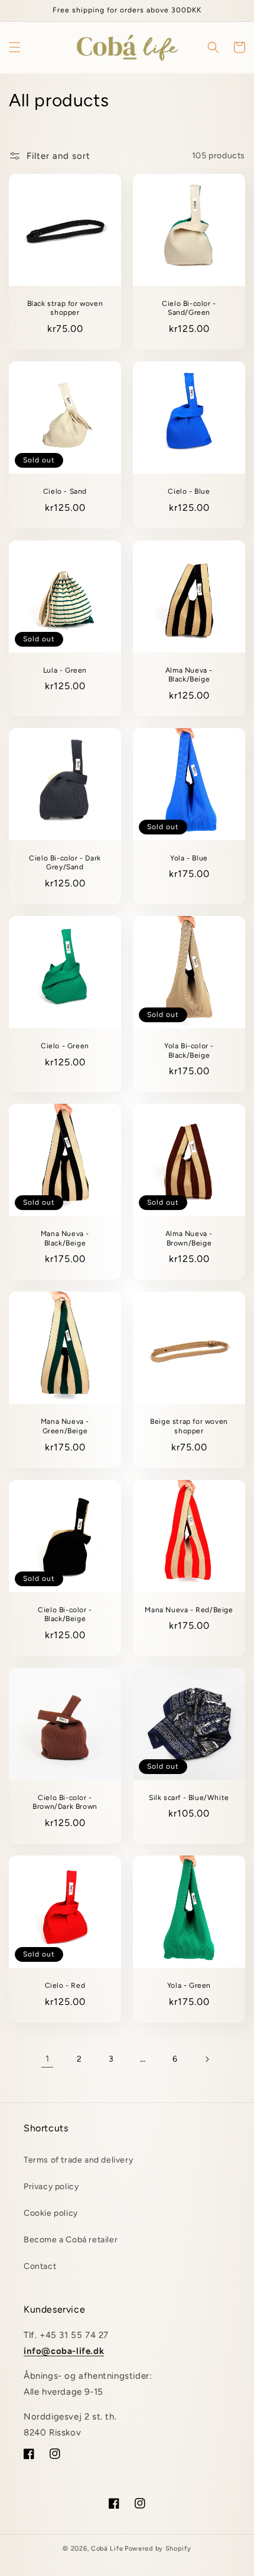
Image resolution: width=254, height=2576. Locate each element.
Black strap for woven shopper (65, 308)
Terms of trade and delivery (78, 2160)
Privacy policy (51, 2187)
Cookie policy (51, 2213)
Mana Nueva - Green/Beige (65, 1426)
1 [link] (48, 2059)
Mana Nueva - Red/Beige (189, 1610)
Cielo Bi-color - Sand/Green (189, 308)
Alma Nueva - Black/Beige (189, 675)
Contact (40, 2266)
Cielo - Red (65, 1985)
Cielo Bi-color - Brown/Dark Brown (65, 1802)
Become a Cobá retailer (71, 2240)
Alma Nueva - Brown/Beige (189, 1238)
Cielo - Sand (65, 491)
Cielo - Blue (189, 491)
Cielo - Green (65, 1046)
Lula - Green (65, 670)
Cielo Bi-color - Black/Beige (65, 1615)
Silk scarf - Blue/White (189, 1798)
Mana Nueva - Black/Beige (65, 1238)
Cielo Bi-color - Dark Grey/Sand (65, 863)
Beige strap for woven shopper (189, 1426)
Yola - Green (189, 1985)
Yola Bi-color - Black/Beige (189, 1051)
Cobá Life (107, 2549)
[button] (15, 47)
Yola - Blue (189, 858)
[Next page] (207, 2059)
